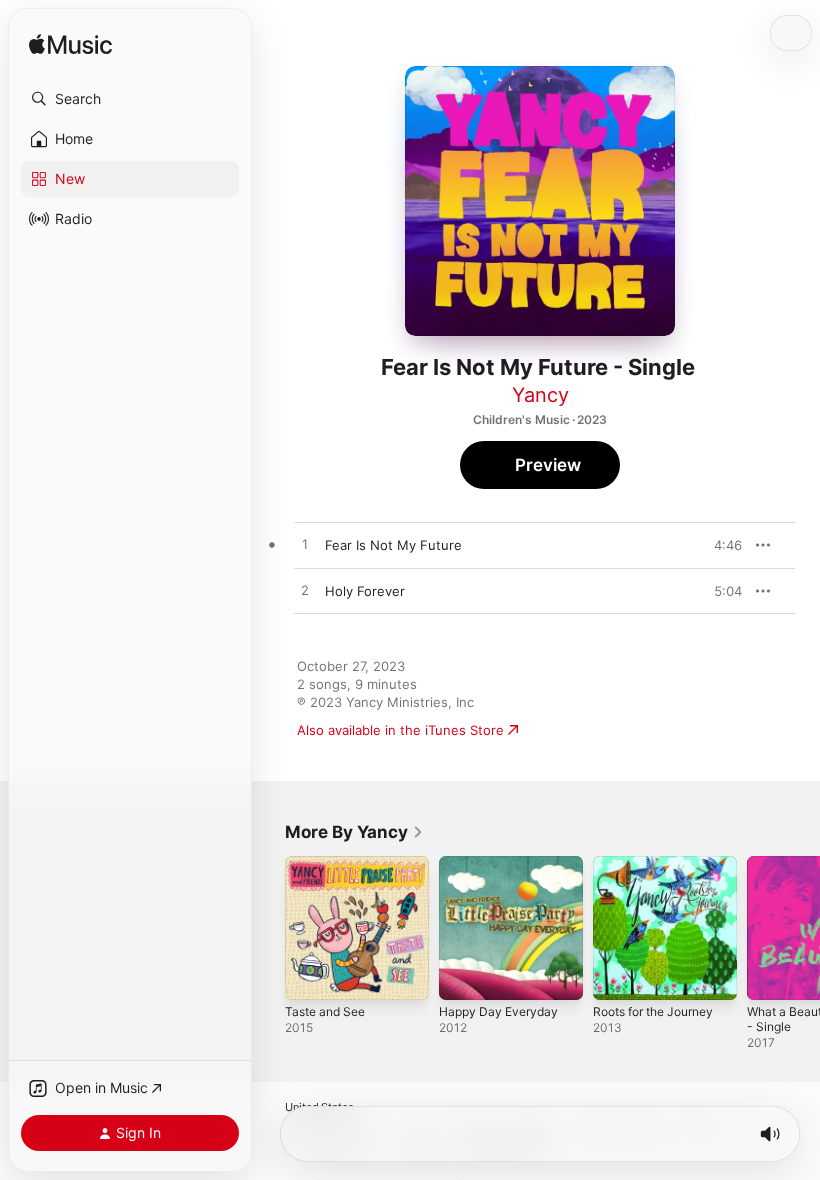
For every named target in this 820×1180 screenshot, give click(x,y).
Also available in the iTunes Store (400, 730)
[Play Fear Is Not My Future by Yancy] (305, 545)
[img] (70, 45)
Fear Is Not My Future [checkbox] (393, 545)
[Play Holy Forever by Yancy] (305, 591)
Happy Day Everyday (498, 1011)
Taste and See (325, 1011)
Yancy (540, 395)
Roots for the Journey (653, 1011)
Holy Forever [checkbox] (365, 591)
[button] (130, 99)
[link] (354, 832)
